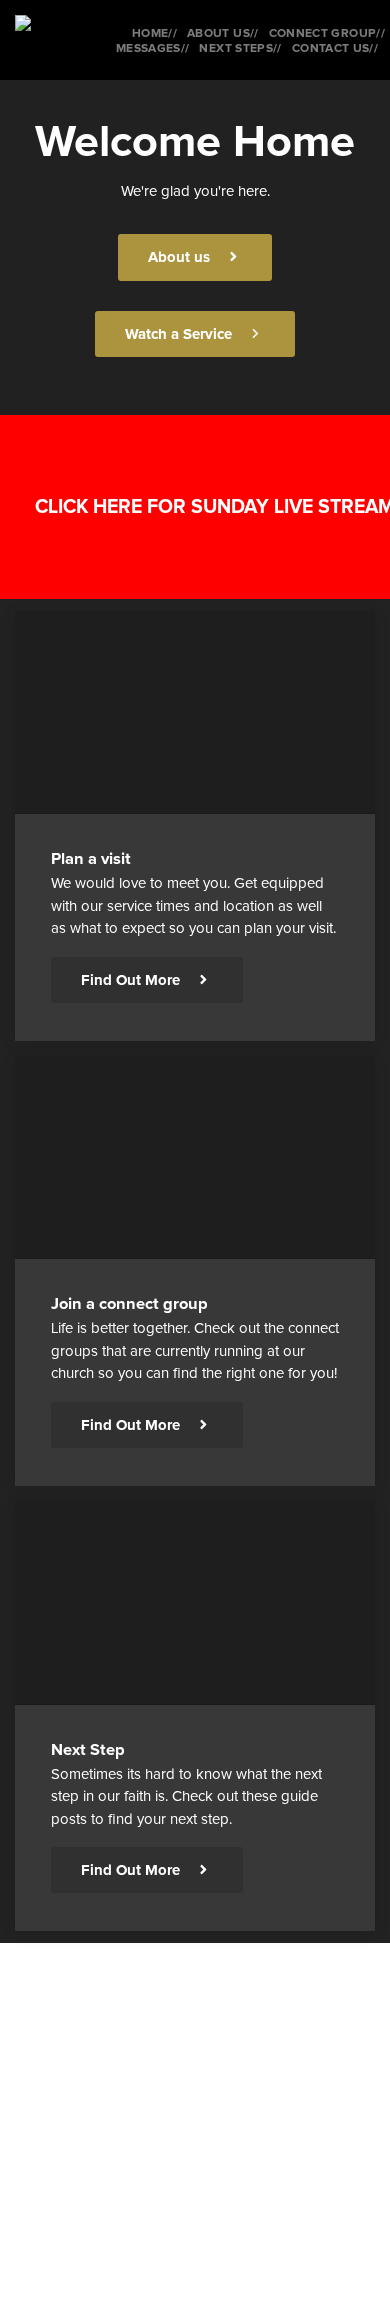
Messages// (153, 49)
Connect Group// (327, 34)
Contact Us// (335, 49)
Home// (154, 34)
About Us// (223, 34)
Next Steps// (240, 49)
